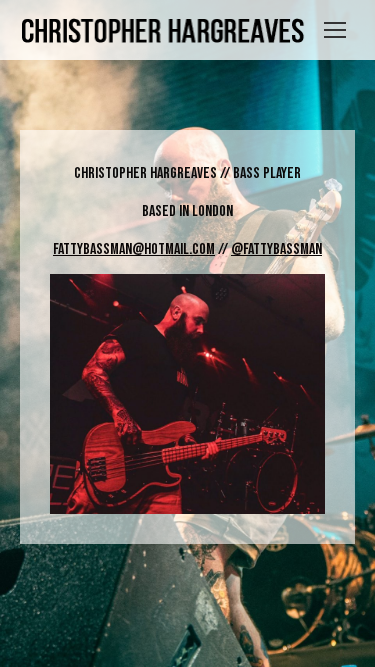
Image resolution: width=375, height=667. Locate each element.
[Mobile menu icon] (335, 30)
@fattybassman (276, 249)
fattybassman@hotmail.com (134, 249)
